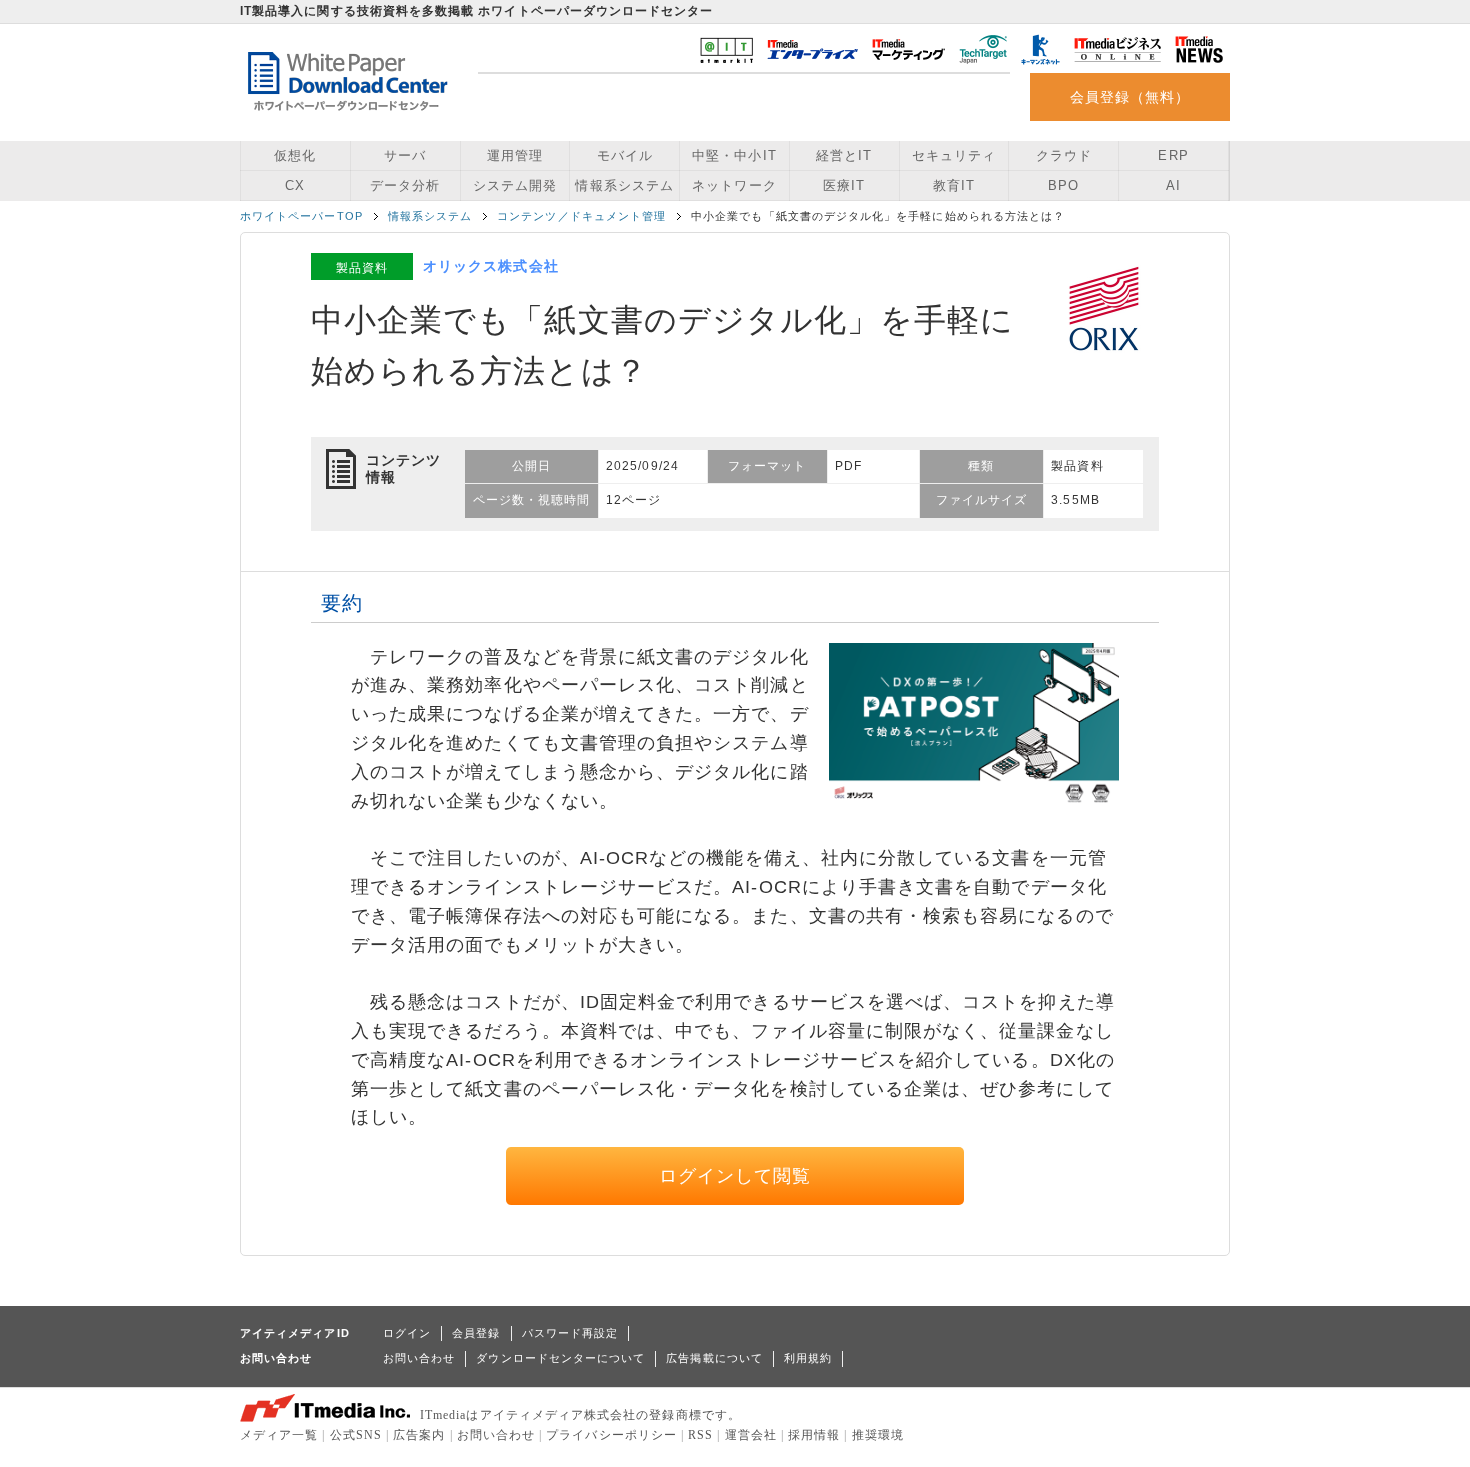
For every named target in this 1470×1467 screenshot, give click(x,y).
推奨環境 (878, 1435)
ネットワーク (734, 185)
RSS (700, 1435)
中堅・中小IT (734, 155)
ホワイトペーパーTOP (301, 216)
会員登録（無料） (1130, 97)
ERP (1173, 155)
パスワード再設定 (570, 1333)
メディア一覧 (279, 1435)
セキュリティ (954, 155)
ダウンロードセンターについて (560, 1358)
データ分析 (405, 185)
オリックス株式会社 (491, 266)
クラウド (1064, 155)
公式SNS (356, 1435)
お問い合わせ (419, 1358)
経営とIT (844, 155)
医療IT (844, 185)
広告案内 (419, 1435)
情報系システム (624, 185)
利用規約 (808, 1358)
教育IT (954, 185)
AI (1173, 185)
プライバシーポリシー (611, 1435)
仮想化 (295, 155)
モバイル (625, 155)
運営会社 (751, 1435)
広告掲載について (714, 1358)
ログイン (407, 1333)
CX (295, 185)
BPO (1063, 185)
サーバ (405, 155)
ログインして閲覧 (735, 1176)
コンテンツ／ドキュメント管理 (581, 216)
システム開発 (515, 185)
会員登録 (476, 1333)
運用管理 (515, 155)
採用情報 (814, 1435)
